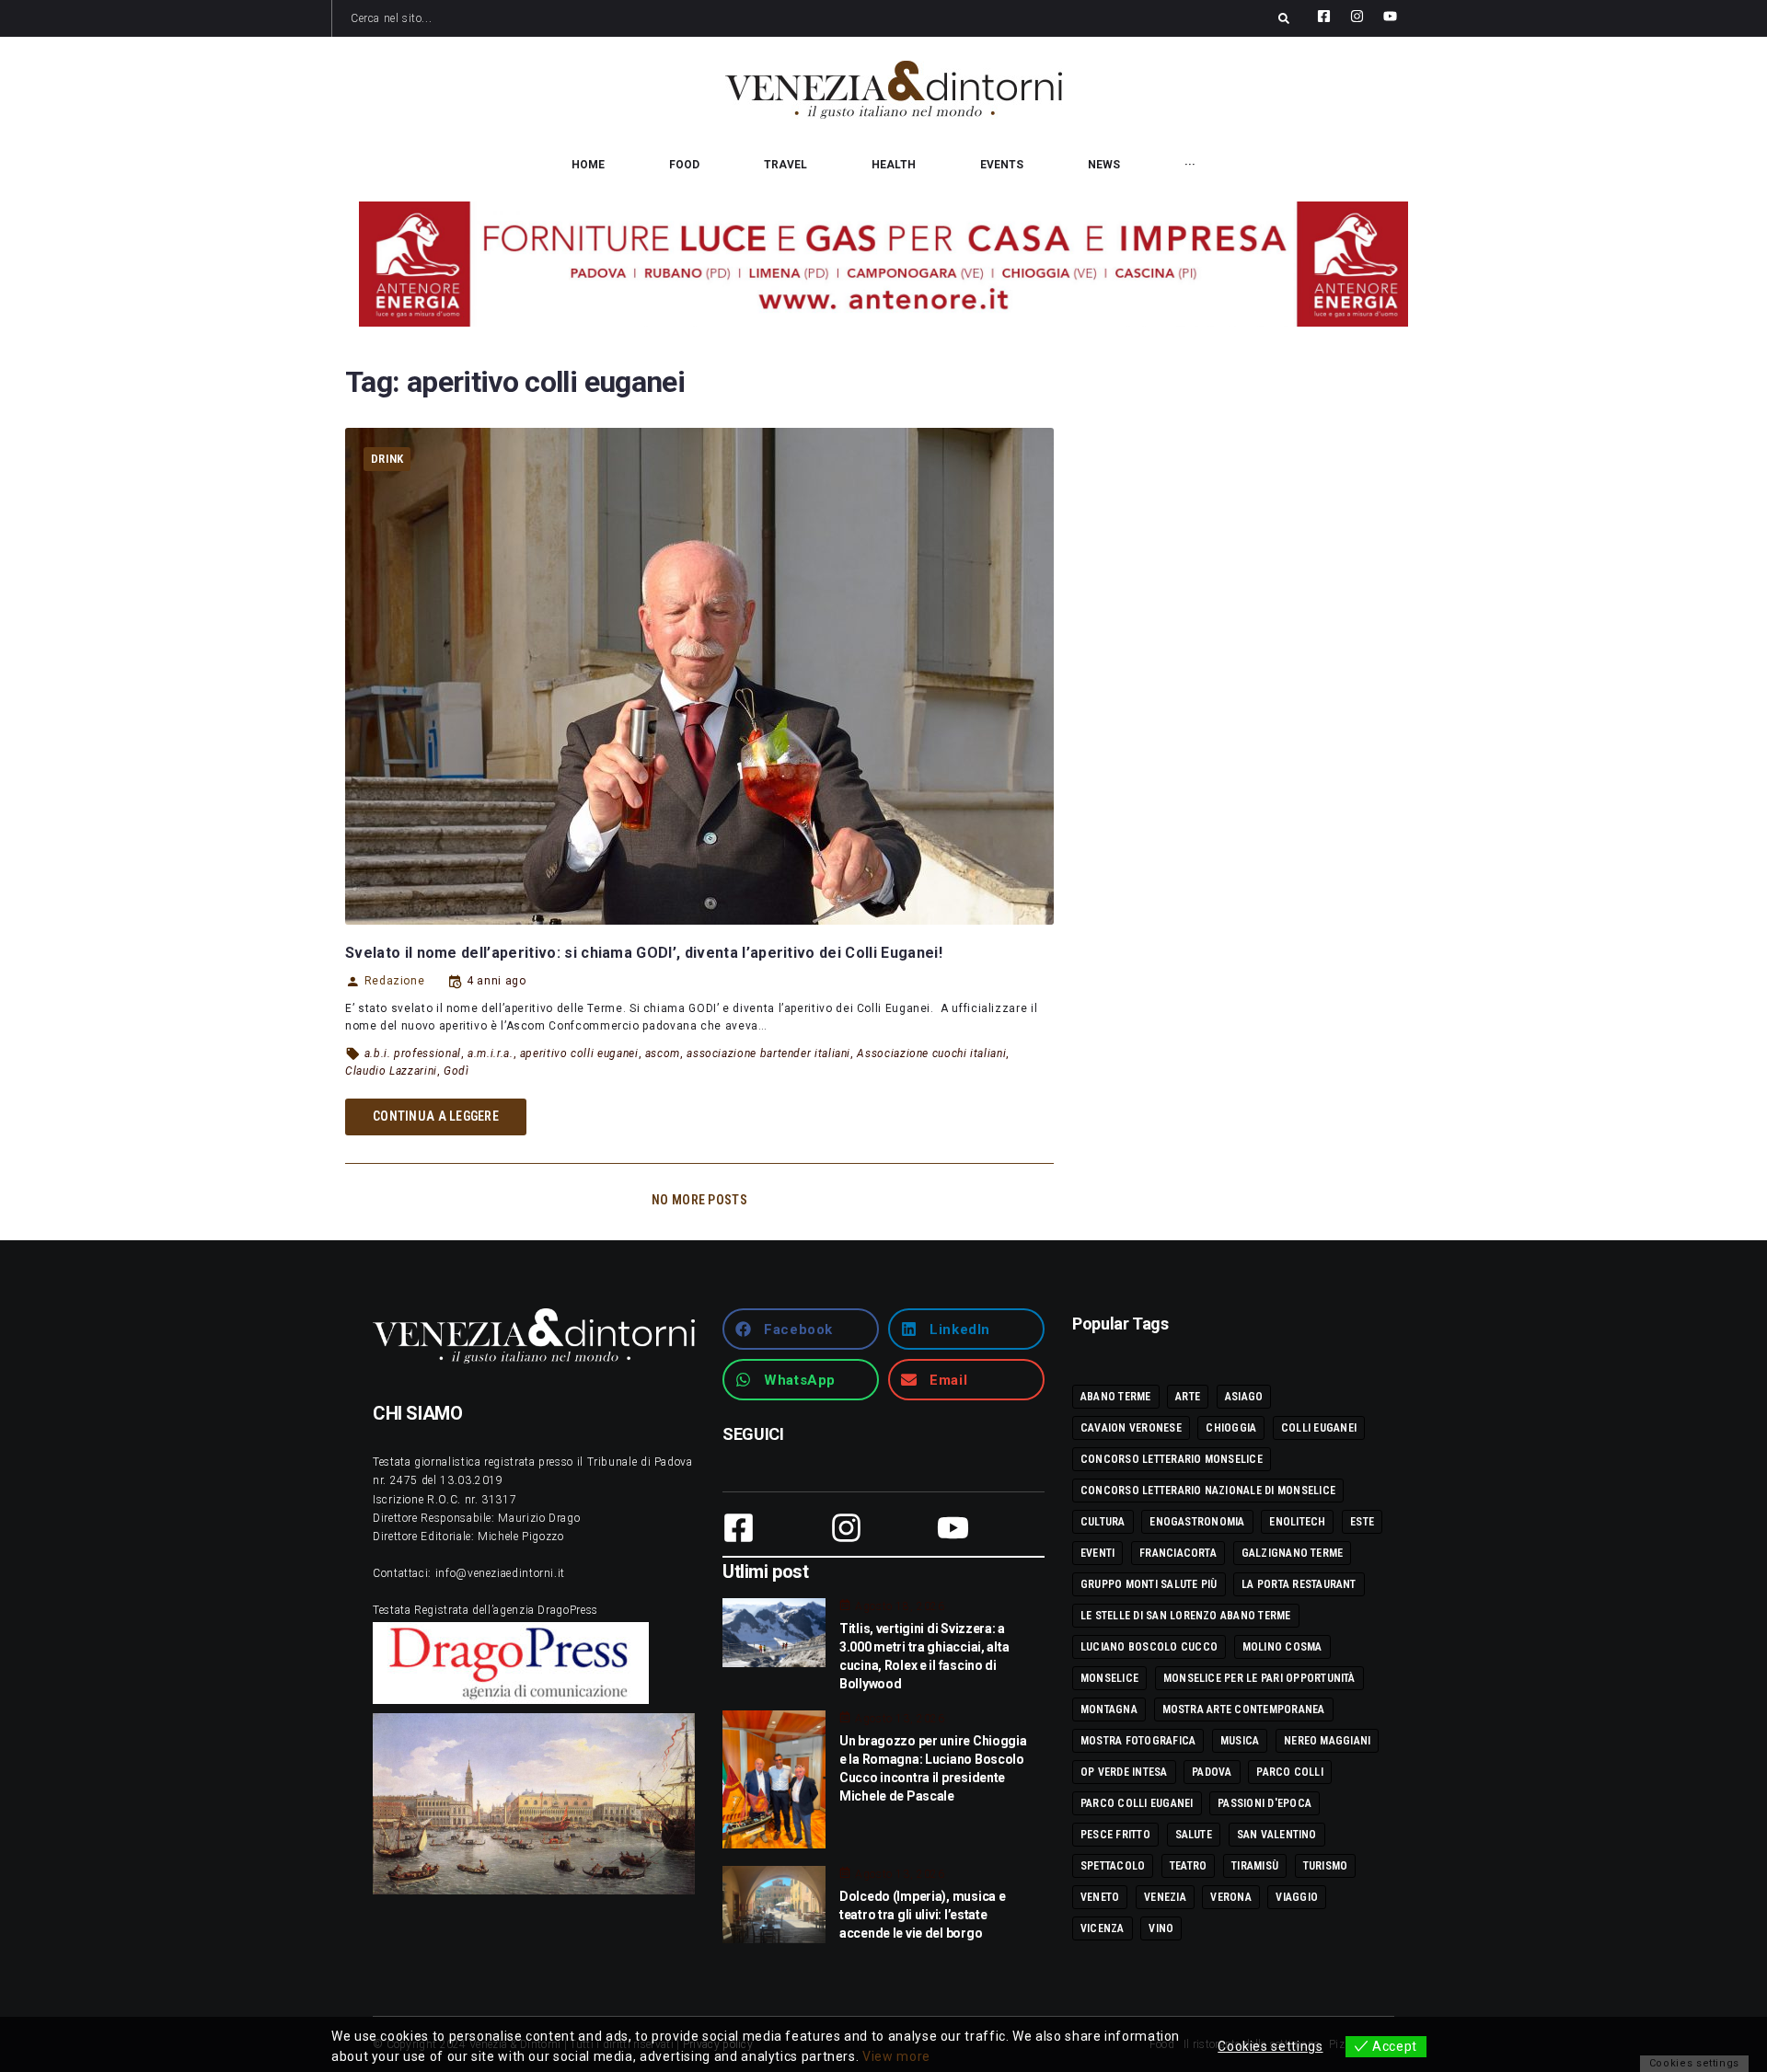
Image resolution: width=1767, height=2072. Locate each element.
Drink (387, 459)
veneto (1100, 1897)
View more (896, 2056)
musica (1240, 1741)
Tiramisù (1255, 1866)
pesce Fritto (1115, 1835)
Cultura (1103, 1522)
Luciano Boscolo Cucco (1149, 1647)
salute (1194, 1835)
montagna (1109, 1709)
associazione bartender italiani (768, 1053)
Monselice (1109, 1678)
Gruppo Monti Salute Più (1149, 1584)
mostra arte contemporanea (1244, 1709)
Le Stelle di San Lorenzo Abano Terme (1186, 1616)
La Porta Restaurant (1299, 1584)
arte (1188, 1397)
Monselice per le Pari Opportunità (1259, 1678)
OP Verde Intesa (1124, 1772)
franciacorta (1178, 1553)
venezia (1165, 1897)
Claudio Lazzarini (391, 1071)
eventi (1097, 1553)
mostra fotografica (1138, 1741)
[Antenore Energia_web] (883, 264)
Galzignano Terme (1293, 1553)
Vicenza (1103, 1928)
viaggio (1297, 1897)
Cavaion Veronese (1131, 1428)
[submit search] (1284, 18)
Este (1362, 1522)
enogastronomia (1197, 1522)
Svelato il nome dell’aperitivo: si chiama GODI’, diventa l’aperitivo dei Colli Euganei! (644, 953)
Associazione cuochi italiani (931, 1053)
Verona (1230, 1897)
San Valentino (1277, 1835)
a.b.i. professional (413, 1053)
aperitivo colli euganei (579, 1053)
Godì (456, 1071)
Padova (1212, 1772)
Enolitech (1297, 1522)
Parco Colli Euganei (1137, 1803)
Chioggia (1231, 1428)
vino (1161, 1928)
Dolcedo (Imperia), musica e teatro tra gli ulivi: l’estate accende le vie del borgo (922, 1915)
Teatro (1188, 1866)
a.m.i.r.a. (490, 1053)
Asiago (1244, 1397)
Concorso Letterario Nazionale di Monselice (1208, 1491)
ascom (663, 1053)
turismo (1326, 1866)
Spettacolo (1113, 1866)
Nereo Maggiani (1327, 1741)
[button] (801, 1329)
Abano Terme (1116, 1397)
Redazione (394, 981)
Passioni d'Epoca (1265, 1803)
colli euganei (1319, 1428)
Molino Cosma (1282, 1647)
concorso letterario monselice (1172, 1459)
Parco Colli (1290, 1772)
